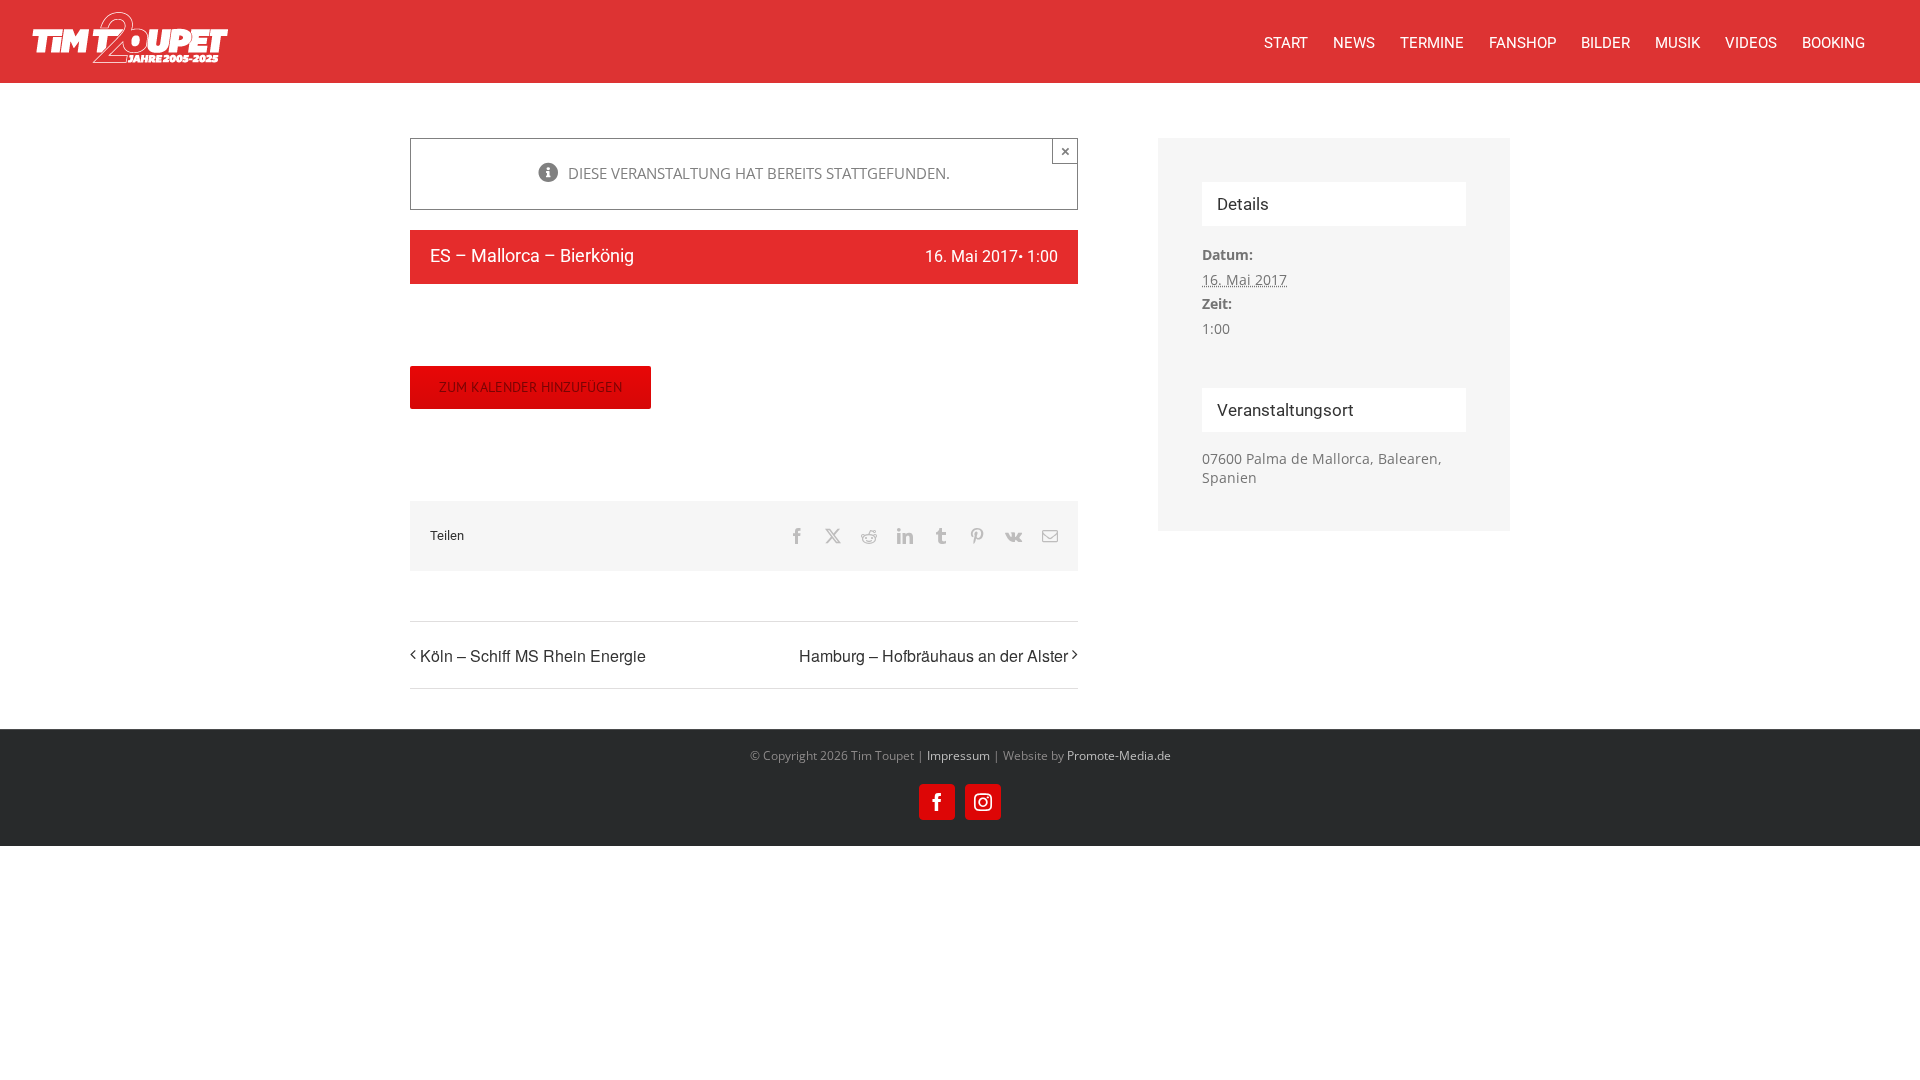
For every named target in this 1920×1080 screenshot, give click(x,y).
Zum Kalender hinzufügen (530, 387)
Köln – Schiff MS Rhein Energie (533, 655)
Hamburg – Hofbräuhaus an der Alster (933, 655)
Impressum (958, 755)
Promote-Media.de (1119, 755)
